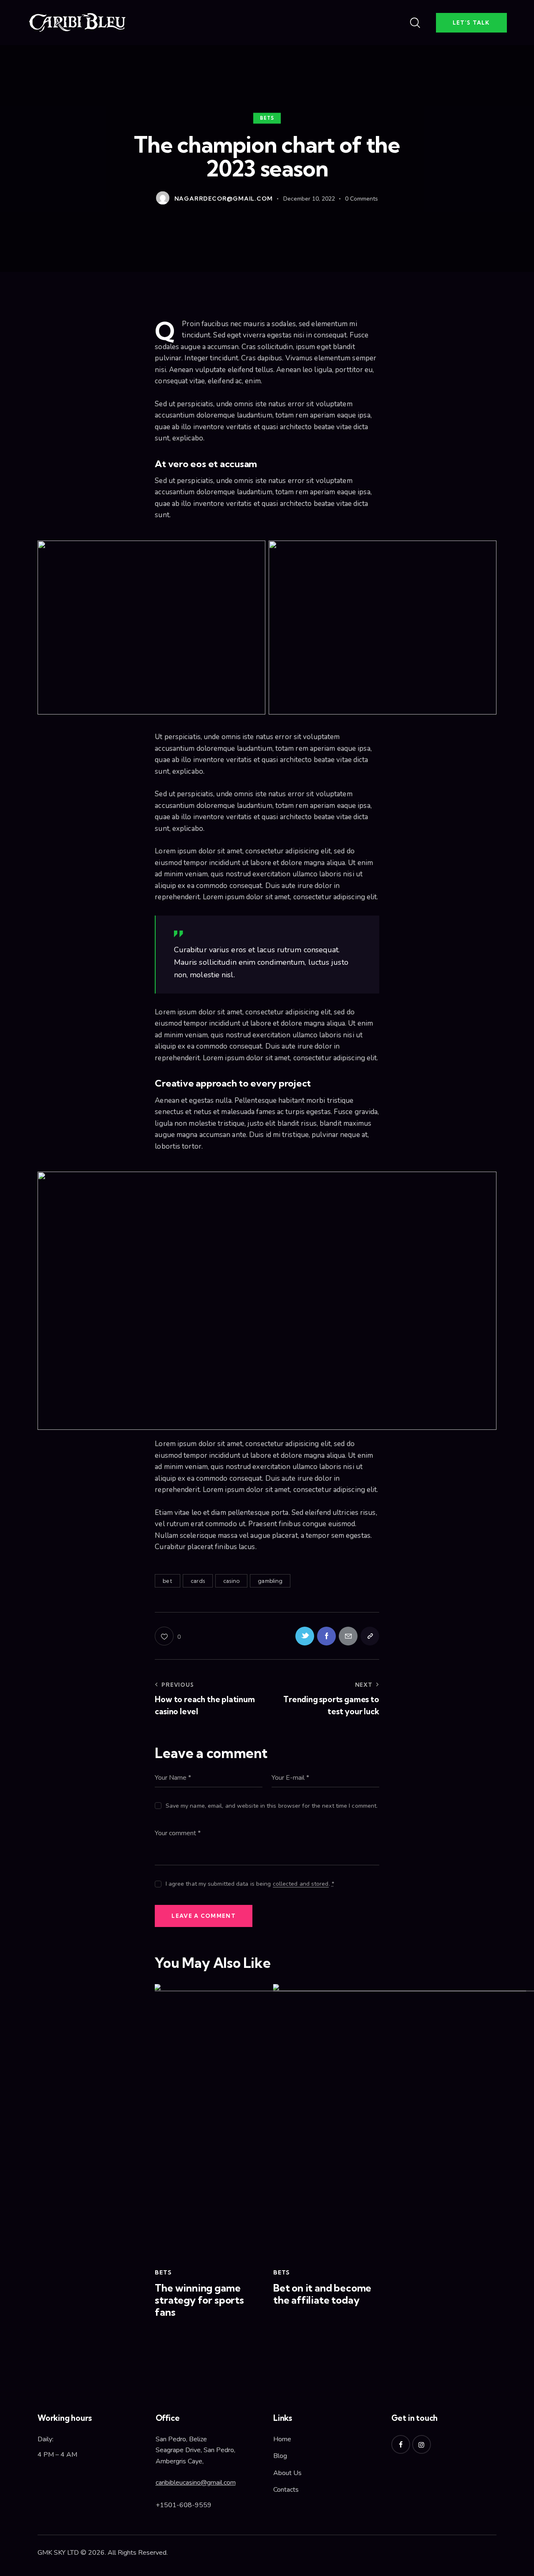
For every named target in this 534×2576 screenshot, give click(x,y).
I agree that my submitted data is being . (250, 1884)
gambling (270, 1581)
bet (167, 1581)
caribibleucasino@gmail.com (196, 2483)
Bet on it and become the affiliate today (322, 2294)
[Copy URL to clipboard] (370, 1636)
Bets (267, 118)
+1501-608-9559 (184, 2505)
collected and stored (301, 1884)
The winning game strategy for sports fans (199, 2300)
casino (231, 1581)
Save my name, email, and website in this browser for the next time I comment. (272, 1806)
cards (198, 1581)
